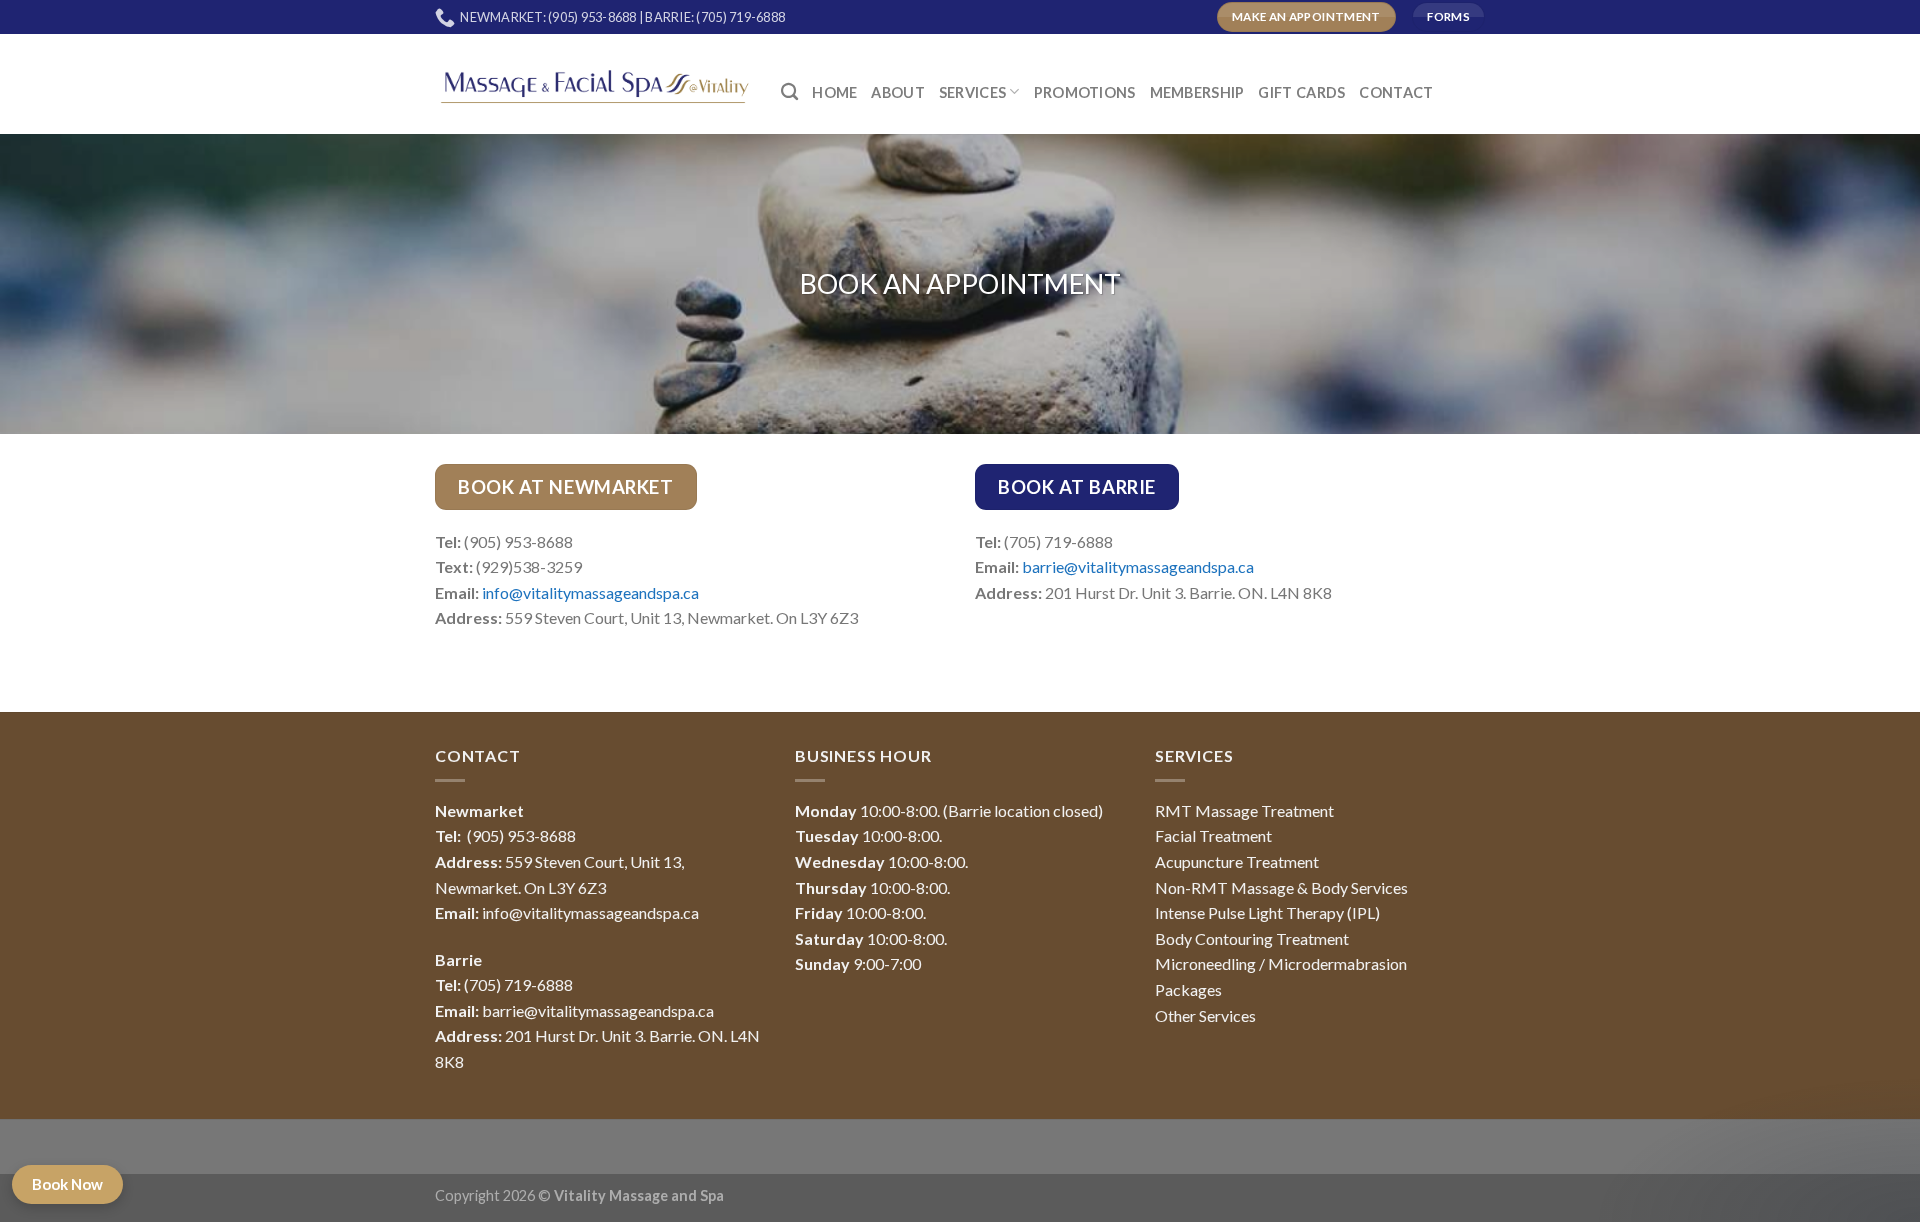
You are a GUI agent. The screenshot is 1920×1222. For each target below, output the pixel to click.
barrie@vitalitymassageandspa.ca (1138, 566)
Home (834, 92)
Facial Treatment (1213, 835)
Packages (1188, 989)
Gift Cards (1301, 92)
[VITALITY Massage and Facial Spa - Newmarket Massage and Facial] (593, 83)
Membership (1197, 92)
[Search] (789, 92)
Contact (1396, 92)
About (897, 92)
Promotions (1085, 92)
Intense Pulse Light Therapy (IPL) (1267, 912)
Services (972, 92)
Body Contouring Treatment (1252, 938)
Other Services (1205, 1015)
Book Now (67, 1184)
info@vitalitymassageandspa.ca (590, 592)
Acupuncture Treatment (1237, 861)
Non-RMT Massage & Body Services (1281, 887)
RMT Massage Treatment (1244, 810)
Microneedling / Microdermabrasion (1281, 963)
